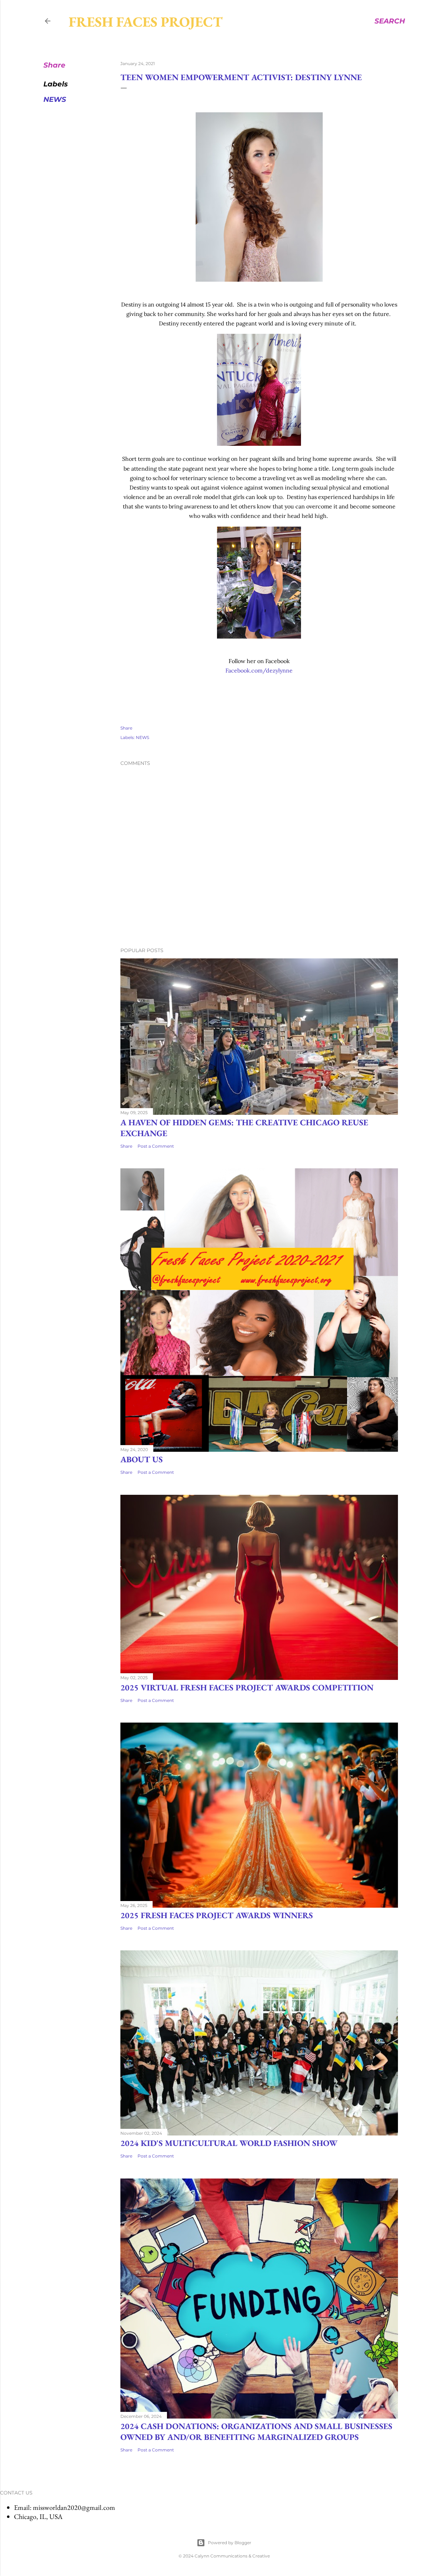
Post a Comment (156, 1146)
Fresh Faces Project (146, 22)
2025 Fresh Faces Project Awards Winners (217, 1915)
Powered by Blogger (230, 2543)
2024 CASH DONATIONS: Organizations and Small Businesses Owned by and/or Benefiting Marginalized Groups (256, 2431)
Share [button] (54, 65)
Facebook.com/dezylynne (259, 670)
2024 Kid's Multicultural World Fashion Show (229, 2143)
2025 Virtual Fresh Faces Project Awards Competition (247, 1687)
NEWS (55, 99)
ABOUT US (142, 1459)
